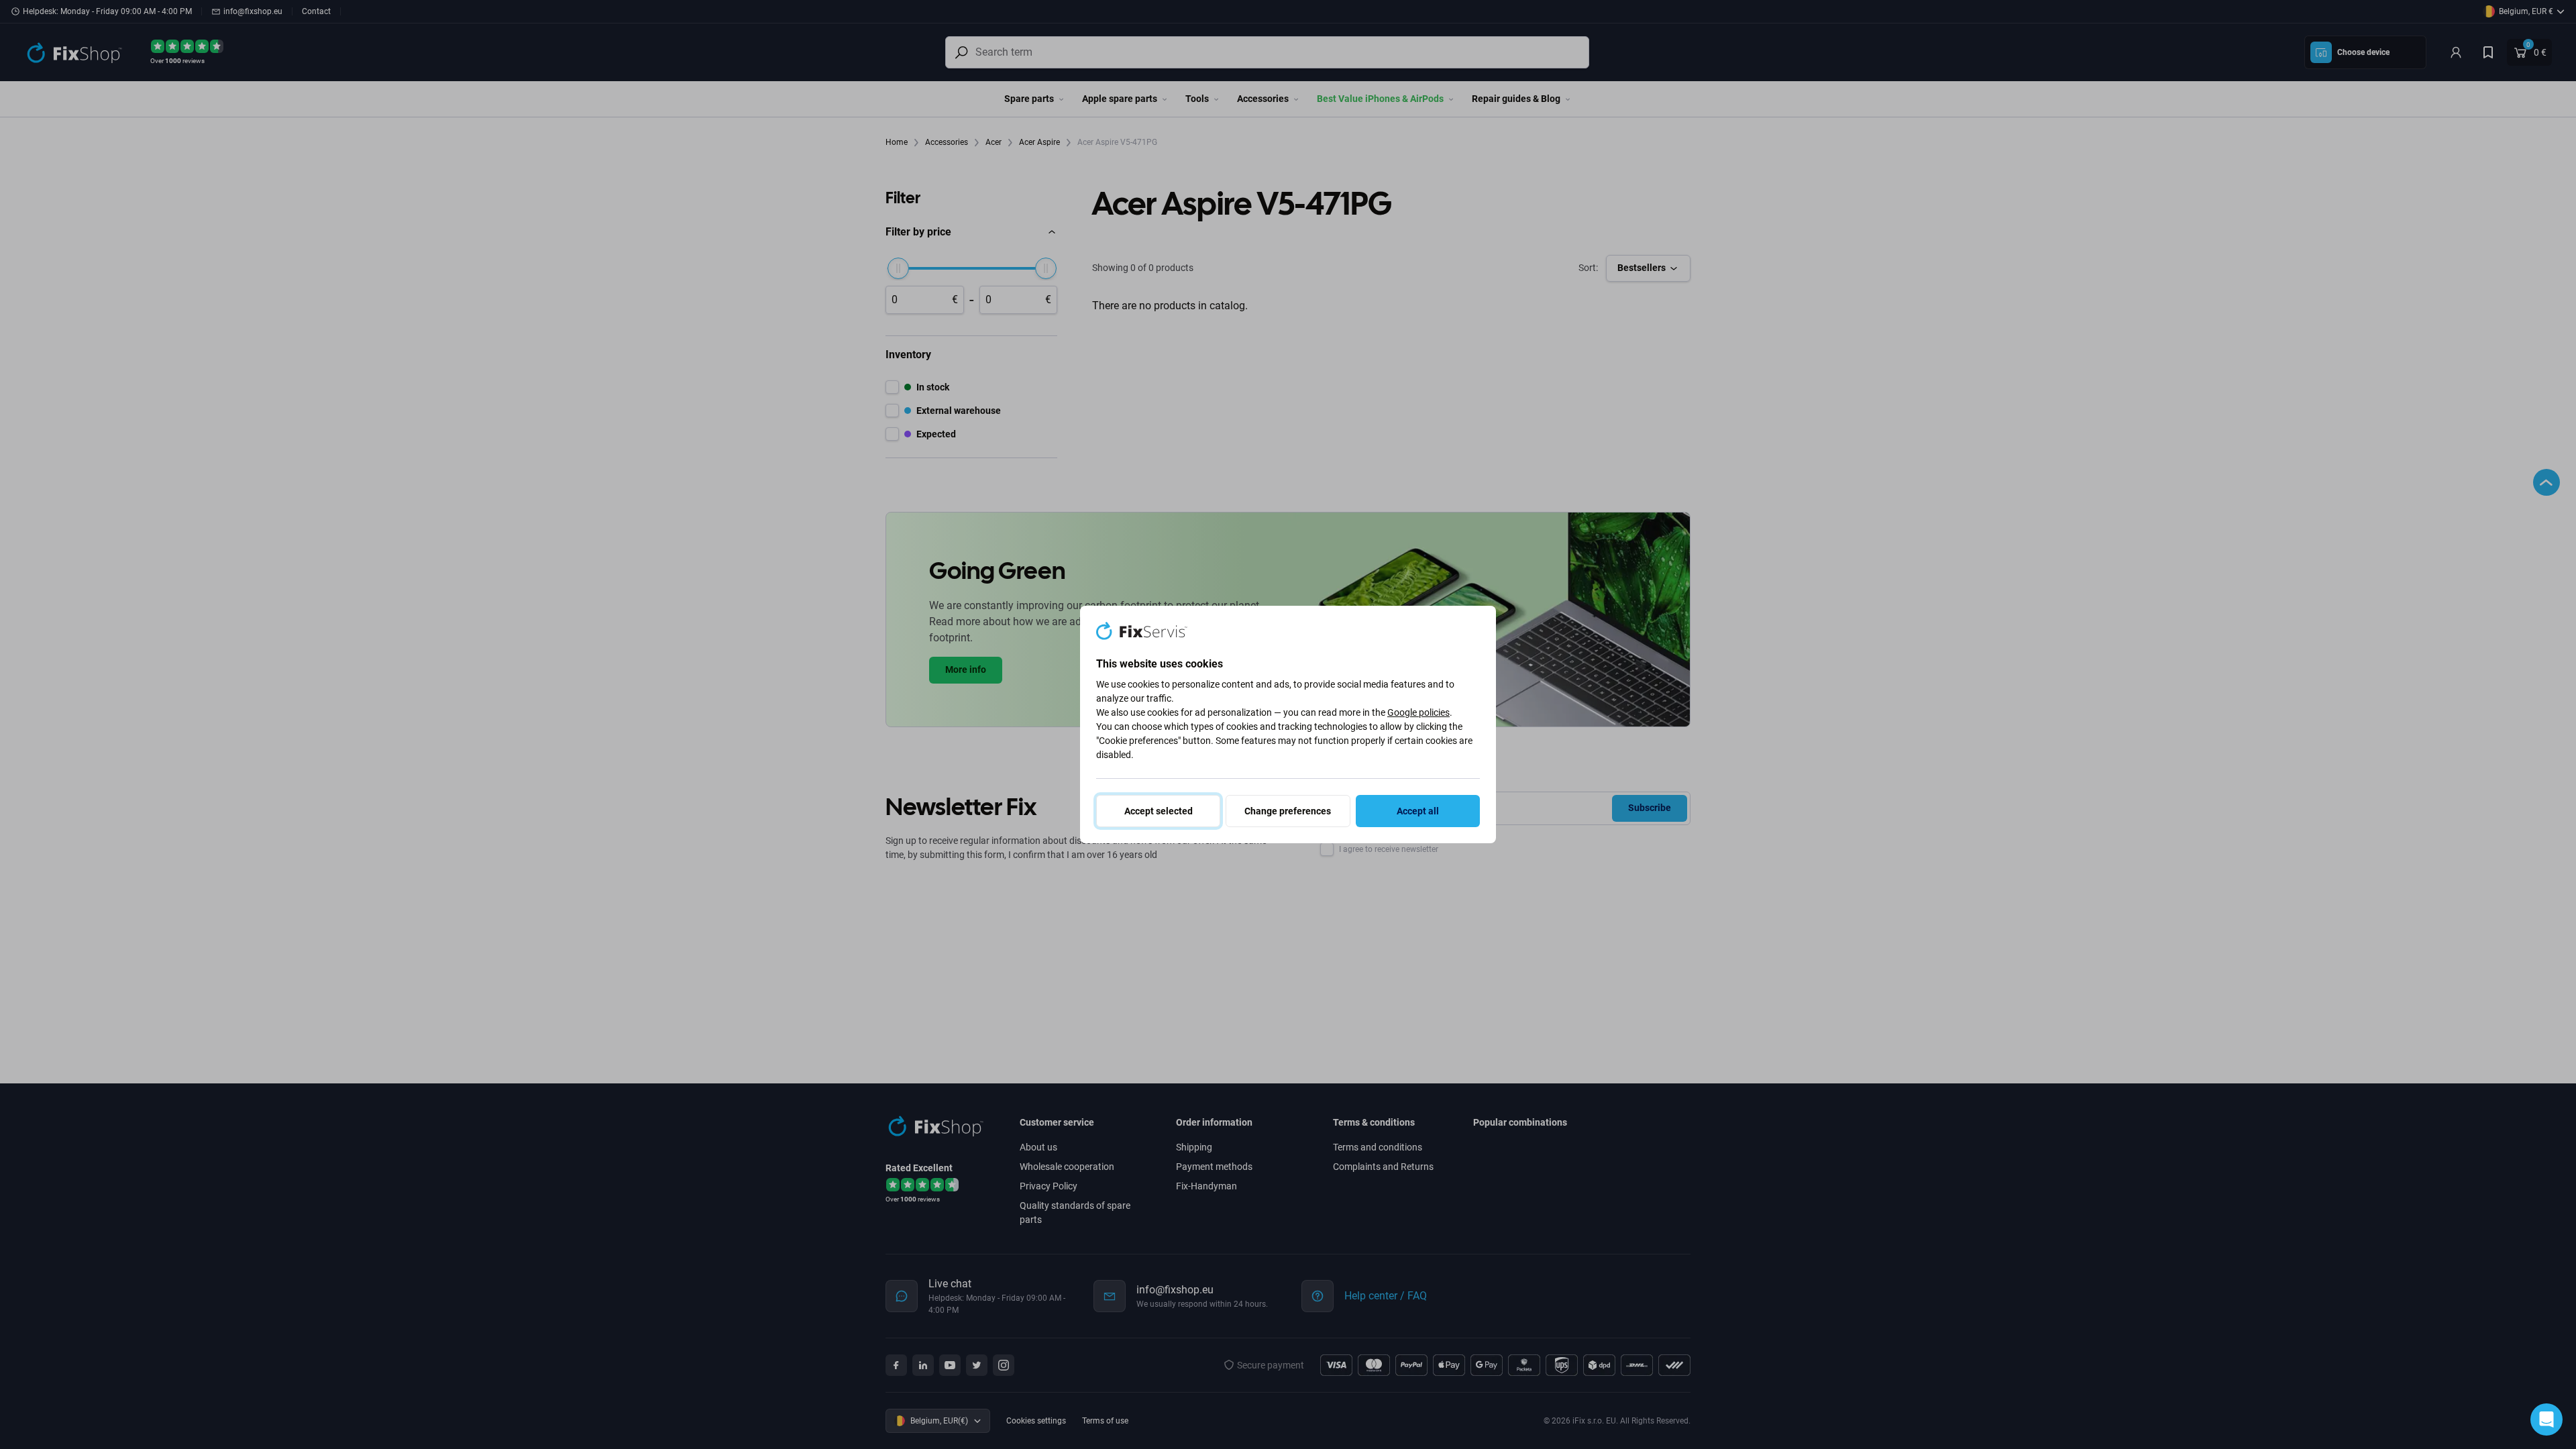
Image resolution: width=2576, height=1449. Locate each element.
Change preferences (1288, 811)
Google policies (1418, 712)
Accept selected (1159, 811)
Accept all (1418, 811)
